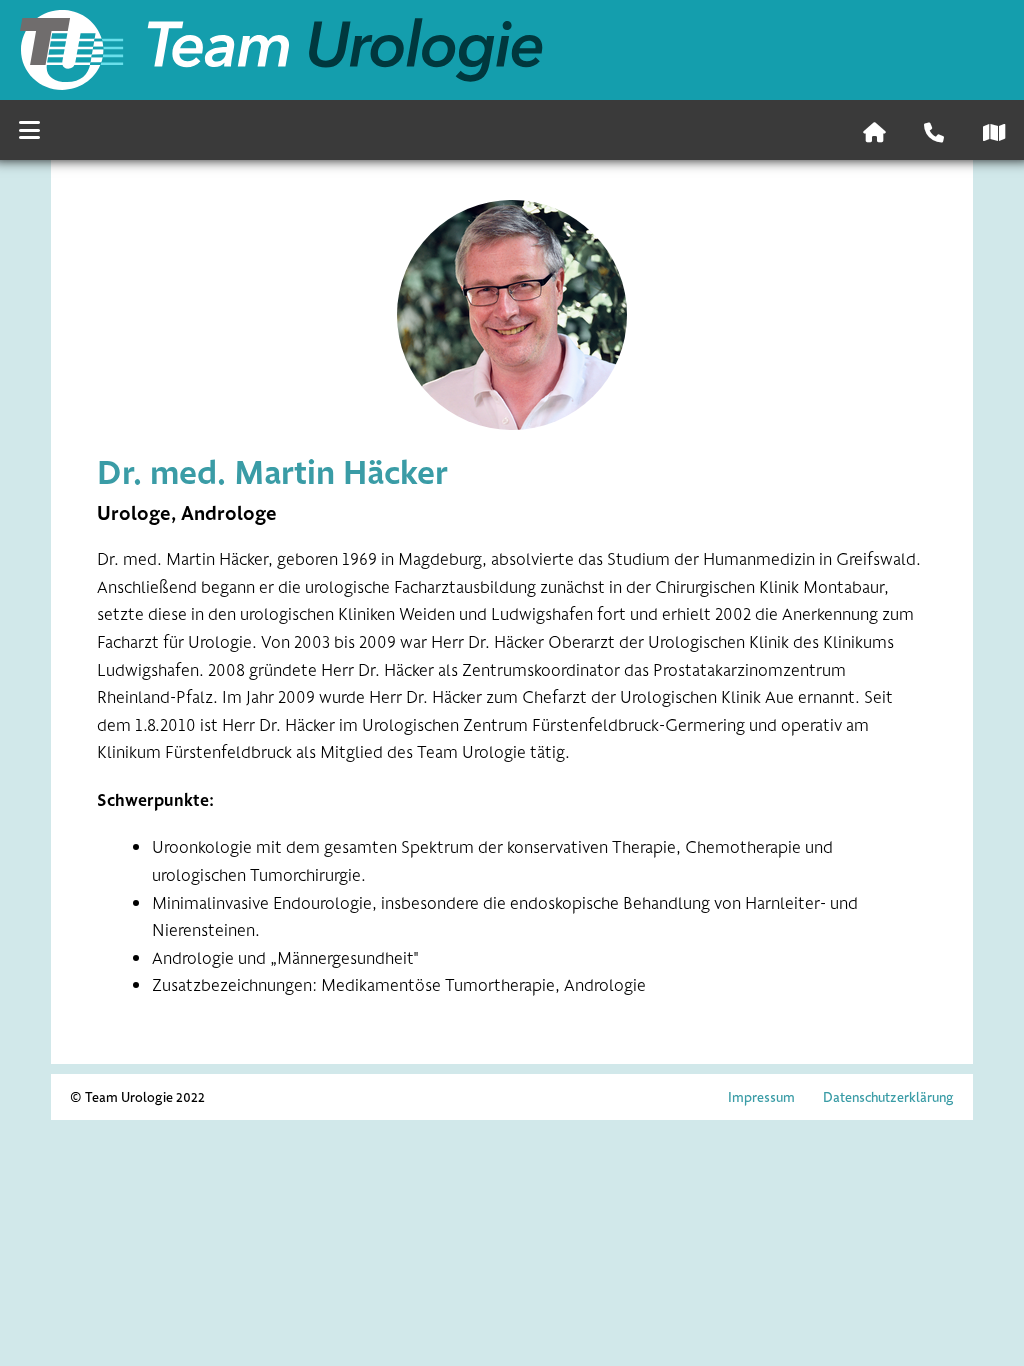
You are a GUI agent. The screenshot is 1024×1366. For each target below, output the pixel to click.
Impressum (761, 1096)
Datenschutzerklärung (888, 1096)
